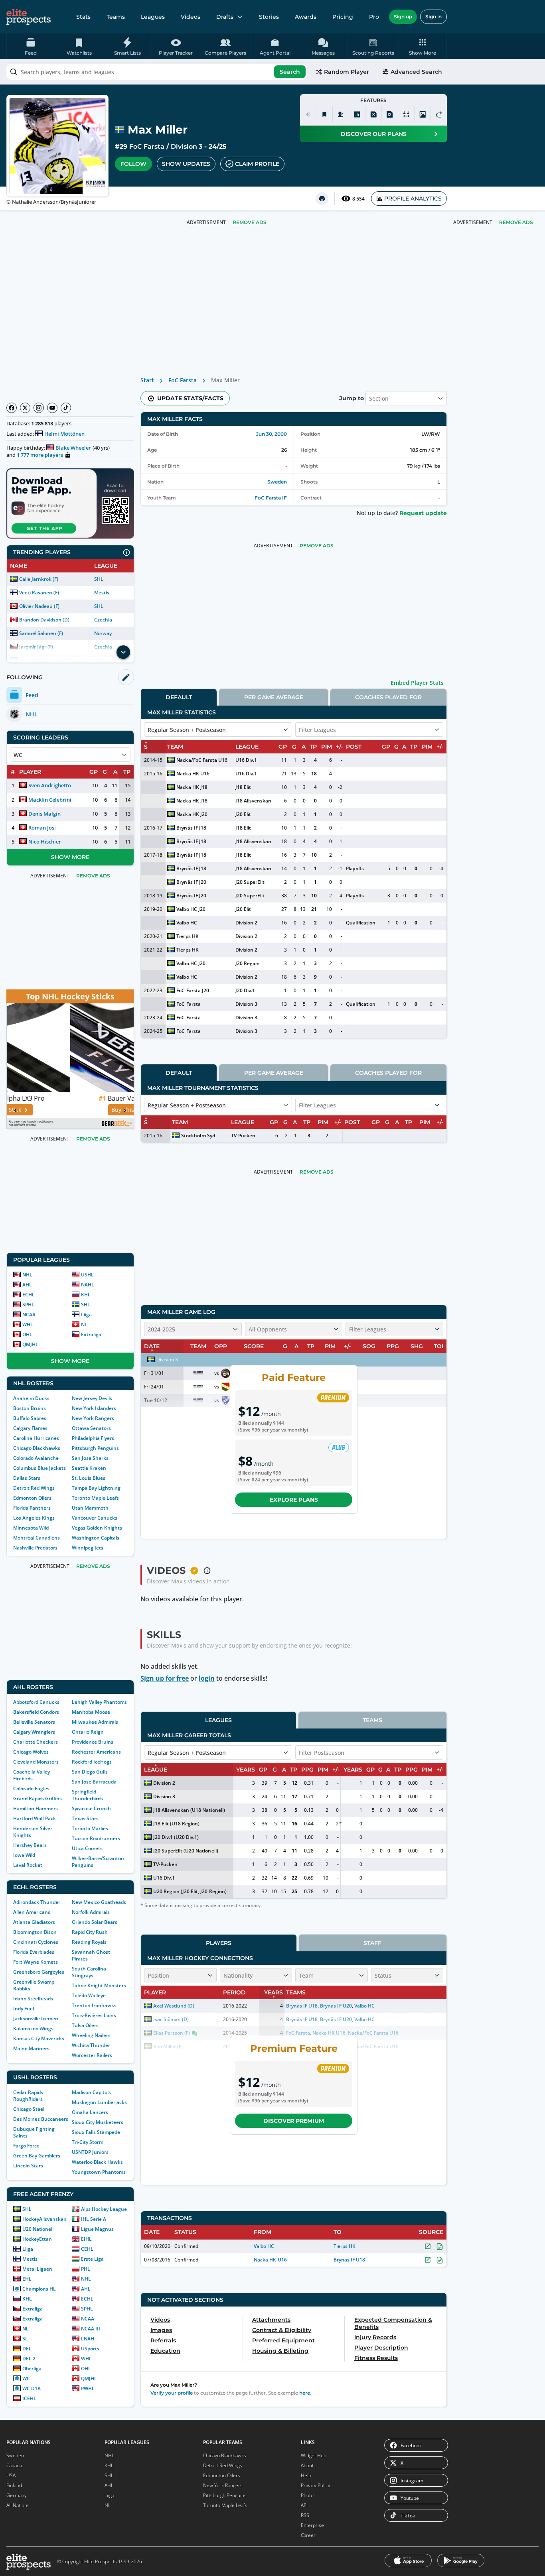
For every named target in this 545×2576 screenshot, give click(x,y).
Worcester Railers (92, 2055)
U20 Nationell (38, 2229)
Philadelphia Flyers (93, 1438)
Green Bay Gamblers (37, 2156)
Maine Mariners (31, 2048)
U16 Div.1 (246, 760)
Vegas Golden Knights (97, 1528)
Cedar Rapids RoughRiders (28, 2096)
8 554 (358, 199)
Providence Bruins (93, 1742)
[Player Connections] (341, 114)
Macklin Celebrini (50, 800)
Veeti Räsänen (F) (39, 593)
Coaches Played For (388, 697)
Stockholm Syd (198, 1136)
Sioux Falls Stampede (96, 2132)
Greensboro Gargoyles (39, 1972)
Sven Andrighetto (50, 785)
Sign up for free (165, 1678)
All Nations (18, 2505)
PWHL (88, 2388)
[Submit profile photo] (423, 114)
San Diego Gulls (90, 1772)
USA (11, 2475)
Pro (374, 17)
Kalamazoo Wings (33, 2028)
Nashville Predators (35, 1548)
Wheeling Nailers (91, 2035)
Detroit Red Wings (34, 1488)
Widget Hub (314, 2455)
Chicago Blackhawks (37, 1448)
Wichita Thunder (91, 2045)
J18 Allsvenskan (253, 801)
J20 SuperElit (250, 882)
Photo (307, 2495)
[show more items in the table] (123, 652)
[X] (25, 408)
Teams (116, 17)
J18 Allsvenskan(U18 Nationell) (189, 1810)
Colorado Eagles (31, 1788)
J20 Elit (243, 814)
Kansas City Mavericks (39, 2038)
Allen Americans (32, 1912)
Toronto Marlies (90, 1828)
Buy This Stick (66, 1110)
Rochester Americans (96, 1752)
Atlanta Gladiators (34, 1922)
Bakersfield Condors (36, 1712)
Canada (14, 2465)
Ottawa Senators (91, 1428)
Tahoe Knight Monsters (99, 1985)
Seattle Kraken (89, 1468)
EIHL (86, 2239)
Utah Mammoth (90, 1508)
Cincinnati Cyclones (36, 1942)
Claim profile (257, 164)
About (307, 2465)
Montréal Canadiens (37, 1538)
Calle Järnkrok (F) (39, 579)
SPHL (28, 1305)
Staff (372, 1943)
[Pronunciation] (308, 114)
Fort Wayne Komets (36, 1962)
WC (26, 2378)
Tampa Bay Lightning (96, 1488)
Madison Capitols (91, 2092)
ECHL (29, 1295)
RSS (305, 2515)
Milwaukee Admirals (95, 1722)
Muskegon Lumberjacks (99, 2102)
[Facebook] (12, 408)
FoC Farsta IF (271, 498)
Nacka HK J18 (192, 787)
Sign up (403, 17)
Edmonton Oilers (32, 1498)
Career (308, 2535)
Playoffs (355, 868)
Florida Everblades (34, 1952)
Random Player (347, 72)
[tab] (179, 697)
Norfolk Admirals (91, 1912)
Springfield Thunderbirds (87, 1795)
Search (290, 72)
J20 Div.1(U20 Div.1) (176, 1837)
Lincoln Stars (28, 2166)
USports (90, 2349)
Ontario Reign (88, 1732)
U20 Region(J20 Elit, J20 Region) (190, 1891)
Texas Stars (85, 1818)
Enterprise (312, 2525)
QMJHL (30, 1344)
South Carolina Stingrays (89, 1972)
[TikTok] (66, 408)
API (304, 2505)
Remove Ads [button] (516, 222)
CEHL (87, 2249)
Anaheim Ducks (31, 1398)
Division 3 (187, 146)
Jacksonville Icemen (36, 2019)
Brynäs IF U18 (349, 2260)
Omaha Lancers (90, 2112)
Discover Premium (294, 2121)
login (207, 1678)
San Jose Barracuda (94, 1782)
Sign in (433, 17)
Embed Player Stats (417, 683)
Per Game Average (274, 697)
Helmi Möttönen (64, 434)
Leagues (153, 17)
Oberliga (32, 2369)
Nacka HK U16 (193, 774)
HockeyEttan (37, 2239)
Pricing (343, 17)
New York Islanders (94, 1408)
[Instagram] (39, 408)
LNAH (88, 2339)
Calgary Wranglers (34, 1732)
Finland (14, 2485)
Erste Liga (92, 2259)
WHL (28, 1324)
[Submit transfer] (439, 114)
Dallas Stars (27, 1478)
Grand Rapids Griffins (38, 1798)
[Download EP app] (70, 503)
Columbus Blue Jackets (39, 1468)
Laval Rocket (28, 1865)
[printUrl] (322, 199)
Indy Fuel (24, 2009)
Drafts (225, 17)
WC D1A (32, 2388)
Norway (103, 633)
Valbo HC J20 (191, 909)
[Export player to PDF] (390, 114)
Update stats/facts (190, 398)
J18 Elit (243, 787)
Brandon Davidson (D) (44, 620)
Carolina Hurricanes (36, 1438)
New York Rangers (93, 1418)
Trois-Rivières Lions (94, 2015)
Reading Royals (89, 1942)
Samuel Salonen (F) (41, 633)
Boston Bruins (30, 1408)
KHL (86, 1295)
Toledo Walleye (89, 1995)
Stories (269, 17)
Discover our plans (374, 134)
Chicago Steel (29, 2109)
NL (84, 1324)
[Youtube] (52, 408)
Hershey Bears (30, 1845)
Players (219, 1943)
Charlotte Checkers (36, 1742)
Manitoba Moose (91, 1712)
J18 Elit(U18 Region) (176, 1824)
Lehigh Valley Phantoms (99, 1702)
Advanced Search (416, 72)
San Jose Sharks (90, 1458)
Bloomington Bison (35, 1932)
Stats (83, 17)
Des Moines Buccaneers (41, 2119)
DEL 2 (29, 2359)
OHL (27, 1334)
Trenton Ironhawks (94, 2005)
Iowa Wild (24, 1855)
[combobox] (157, 72)
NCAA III (91, 2329)
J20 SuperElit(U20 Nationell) (186, 1851)
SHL (99, 579)
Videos (191, 17)
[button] (423, 46)
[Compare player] (406, 114)
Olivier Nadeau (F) (39, 606)
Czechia (103, 620)
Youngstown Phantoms (99, 2172)
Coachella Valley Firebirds (32, 1775)
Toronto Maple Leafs (95, 1498)
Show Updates (186, 164)
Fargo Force (26, 2146)
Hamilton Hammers (36, 1808)
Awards (306, 17)
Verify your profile (172, 2393)
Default (179, 697)
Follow (133, 164)
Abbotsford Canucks (36, 1702)
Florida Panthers (32, 1508)
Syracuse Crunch (91, 1808)
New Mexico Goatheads (99, 1902)
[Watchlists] (324, 114)
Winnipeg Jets (88, 1548)
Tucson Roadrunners (96, 1838)
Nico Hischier (45, 842)
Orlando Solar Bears (95, 1922)
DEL (27, 2349)
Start (147, 380)
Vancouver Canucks (95, 1518)
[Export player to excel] (373, 114)
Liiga (86, 1315)
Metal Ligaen (37, 2269)
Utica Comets (87, 1848)
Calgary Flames (30, 1428)
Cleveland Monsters (36, 1762)
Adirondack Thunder (37, 1902)
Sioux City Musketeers (98, 2122)
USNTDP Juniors (90, 2152)
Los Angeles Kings (34, 1518)
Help (306, 2475)
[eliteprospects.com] (29, 17)
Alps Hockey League (104, 2209)
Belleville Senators (34, 1722)
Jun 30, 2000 (272, 434)
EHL (27, 2279)
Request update (423, 513)
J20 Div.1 (245, 990)
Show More (70, 857)
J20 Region (248, 963)
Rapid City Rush (90, 1932)
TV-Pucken (243, 1136)
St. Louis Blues (89, 1478)
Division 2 (246, 923)
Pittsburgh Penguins (95, 1448)
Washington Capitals (96, 1538)
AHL (27, 1285)
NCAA (29, 1315)
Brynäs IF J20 (191, 882)
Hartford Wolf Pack (35, 1818)
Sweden (277, 482)
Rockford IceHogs (92, 1762)
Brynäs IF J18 (191, 828)
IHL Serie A (94, 2219)
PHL (86, 2269)
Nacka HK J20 (192, 814)
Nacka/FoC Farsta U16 (202, 760)
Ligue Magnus (97, 2229)
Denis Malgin (44, 814)
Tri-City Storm (88, 2142)
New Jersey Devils (92, 1398)
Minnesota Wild (31, 1528)
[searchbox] (157, 72)
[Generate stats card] (357, 114)
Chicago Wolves (31, 1752)
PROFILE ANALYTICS (413, 199)
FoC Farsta (147, 146)
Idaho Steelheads (33, 1999)
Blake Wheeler (73, 448)
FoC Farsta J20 (193, 990)
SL (25, 2339)
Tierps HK (187, 936)
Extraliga (91, 1334)
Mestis (102, 593)
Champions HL (39, 2289)
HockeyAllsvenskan (44, 2219)
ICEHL (29, 2398)
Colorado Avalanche (36, 1458)
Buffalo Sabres (30, 1418)
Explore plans (294, 1500)
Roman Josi (42, 828)
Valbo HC (187, 923)
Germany (17, 2495)
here (305, 2393)
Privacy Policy (316, 2485)
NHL (27, 1275)
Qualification (360, 923)
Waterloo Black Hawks (97, 2162)
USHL (87, 1275)
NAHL (88, 1285)
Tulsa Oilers (85, 2025)
